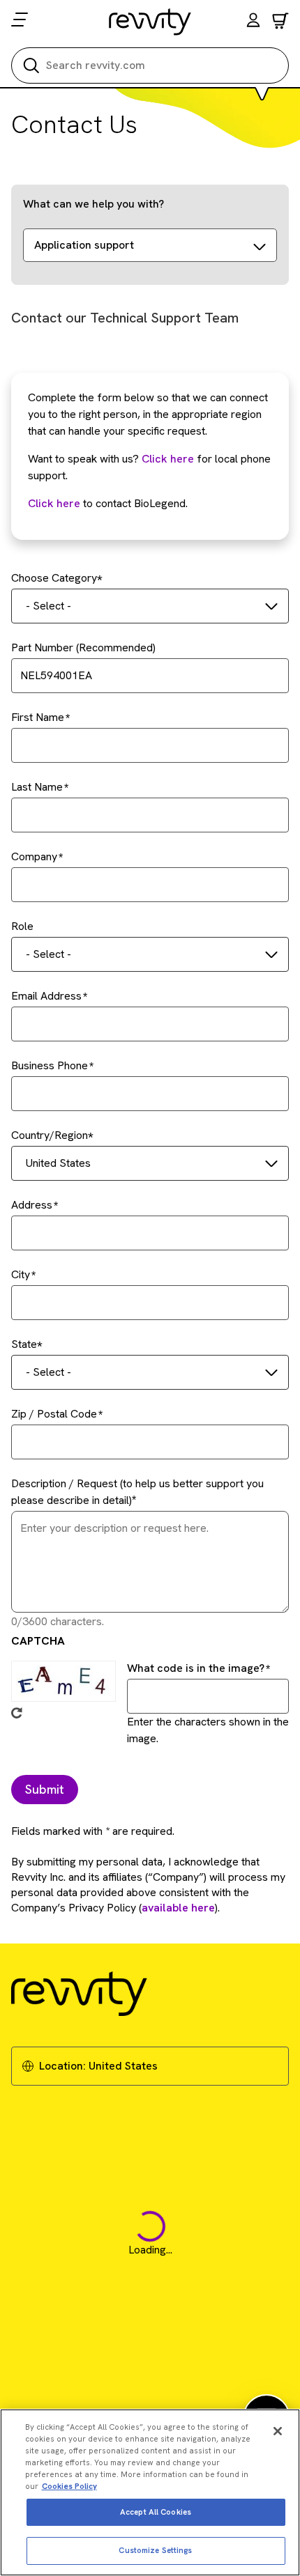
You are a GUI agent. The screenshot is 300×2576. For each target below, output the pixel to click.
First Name (38, 717)
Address (32, 1205)
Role (22, 926)
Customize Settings (155, 2550)
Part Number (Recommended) (83, 647)
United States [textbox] (58, 1163)
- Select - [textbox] (48, 606)
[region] (150, 2492)
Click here (168, 459)
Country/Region (50, 1135)
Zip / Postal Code (54, 1414)
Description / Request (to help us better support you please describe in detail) (137, 1492)
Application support (84, 245)
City (21, 1274)
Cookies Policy (69, 2486)
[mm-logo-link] (150, 22)
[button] (253, 22)
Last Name (37, 787)
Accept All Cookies (156, 2512)
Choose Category (54, 578)
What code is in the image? (196, 1668)
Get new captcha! (17, 1713)
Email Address (46, 996)
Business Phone (50, 1065)
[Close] (278, 2431)
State (24, 1344)
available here (178, 1908)
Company (34, 856)
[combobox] (150, 606)
